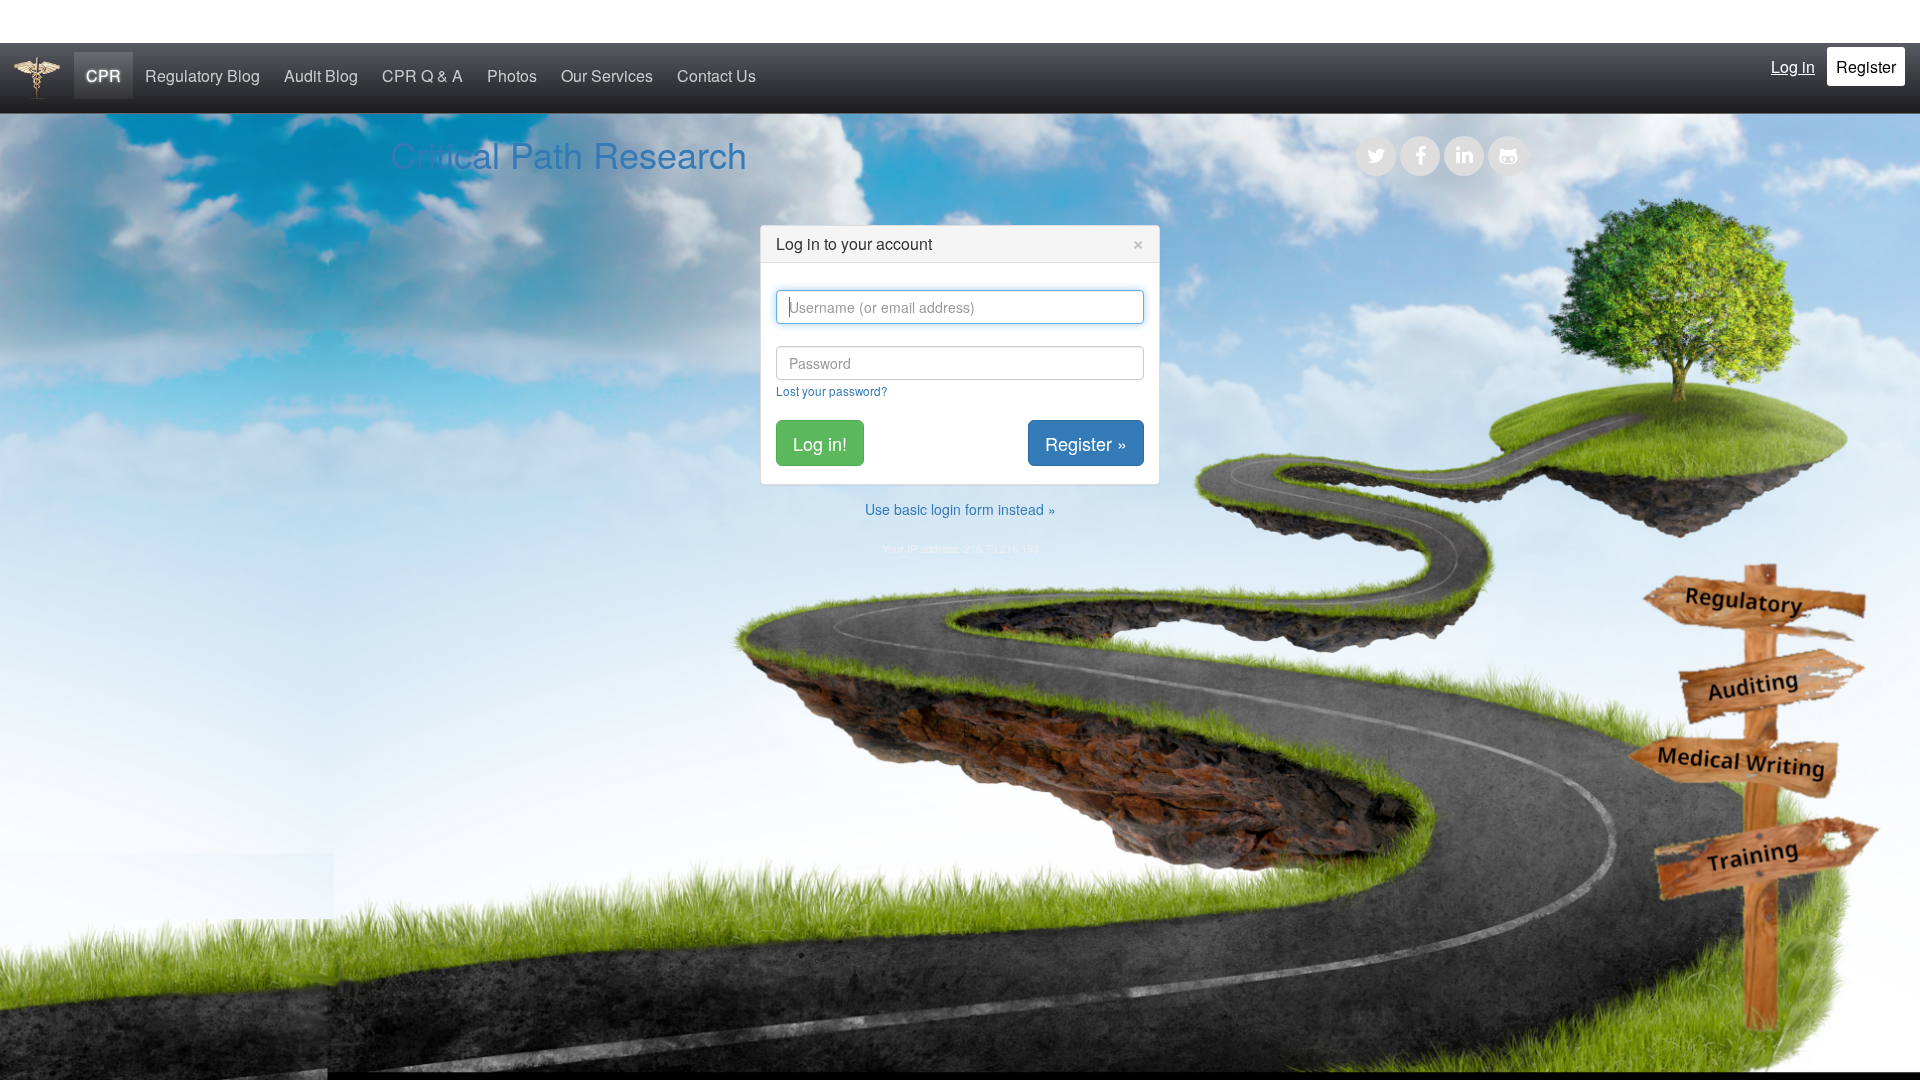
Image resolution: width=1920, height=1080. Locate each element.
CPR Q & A (422, 75)
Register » (1086, 443)
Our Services (607, 75)
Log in (1793, 66)
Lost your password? (832, 390)
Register (1866, 66)
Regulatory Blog (202, 75)
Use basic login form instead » (960, 509)
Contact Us (716, 75)
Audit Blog (321, 75)
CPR (103, 75)
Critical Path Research (568, 153)
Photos (512, 75)
